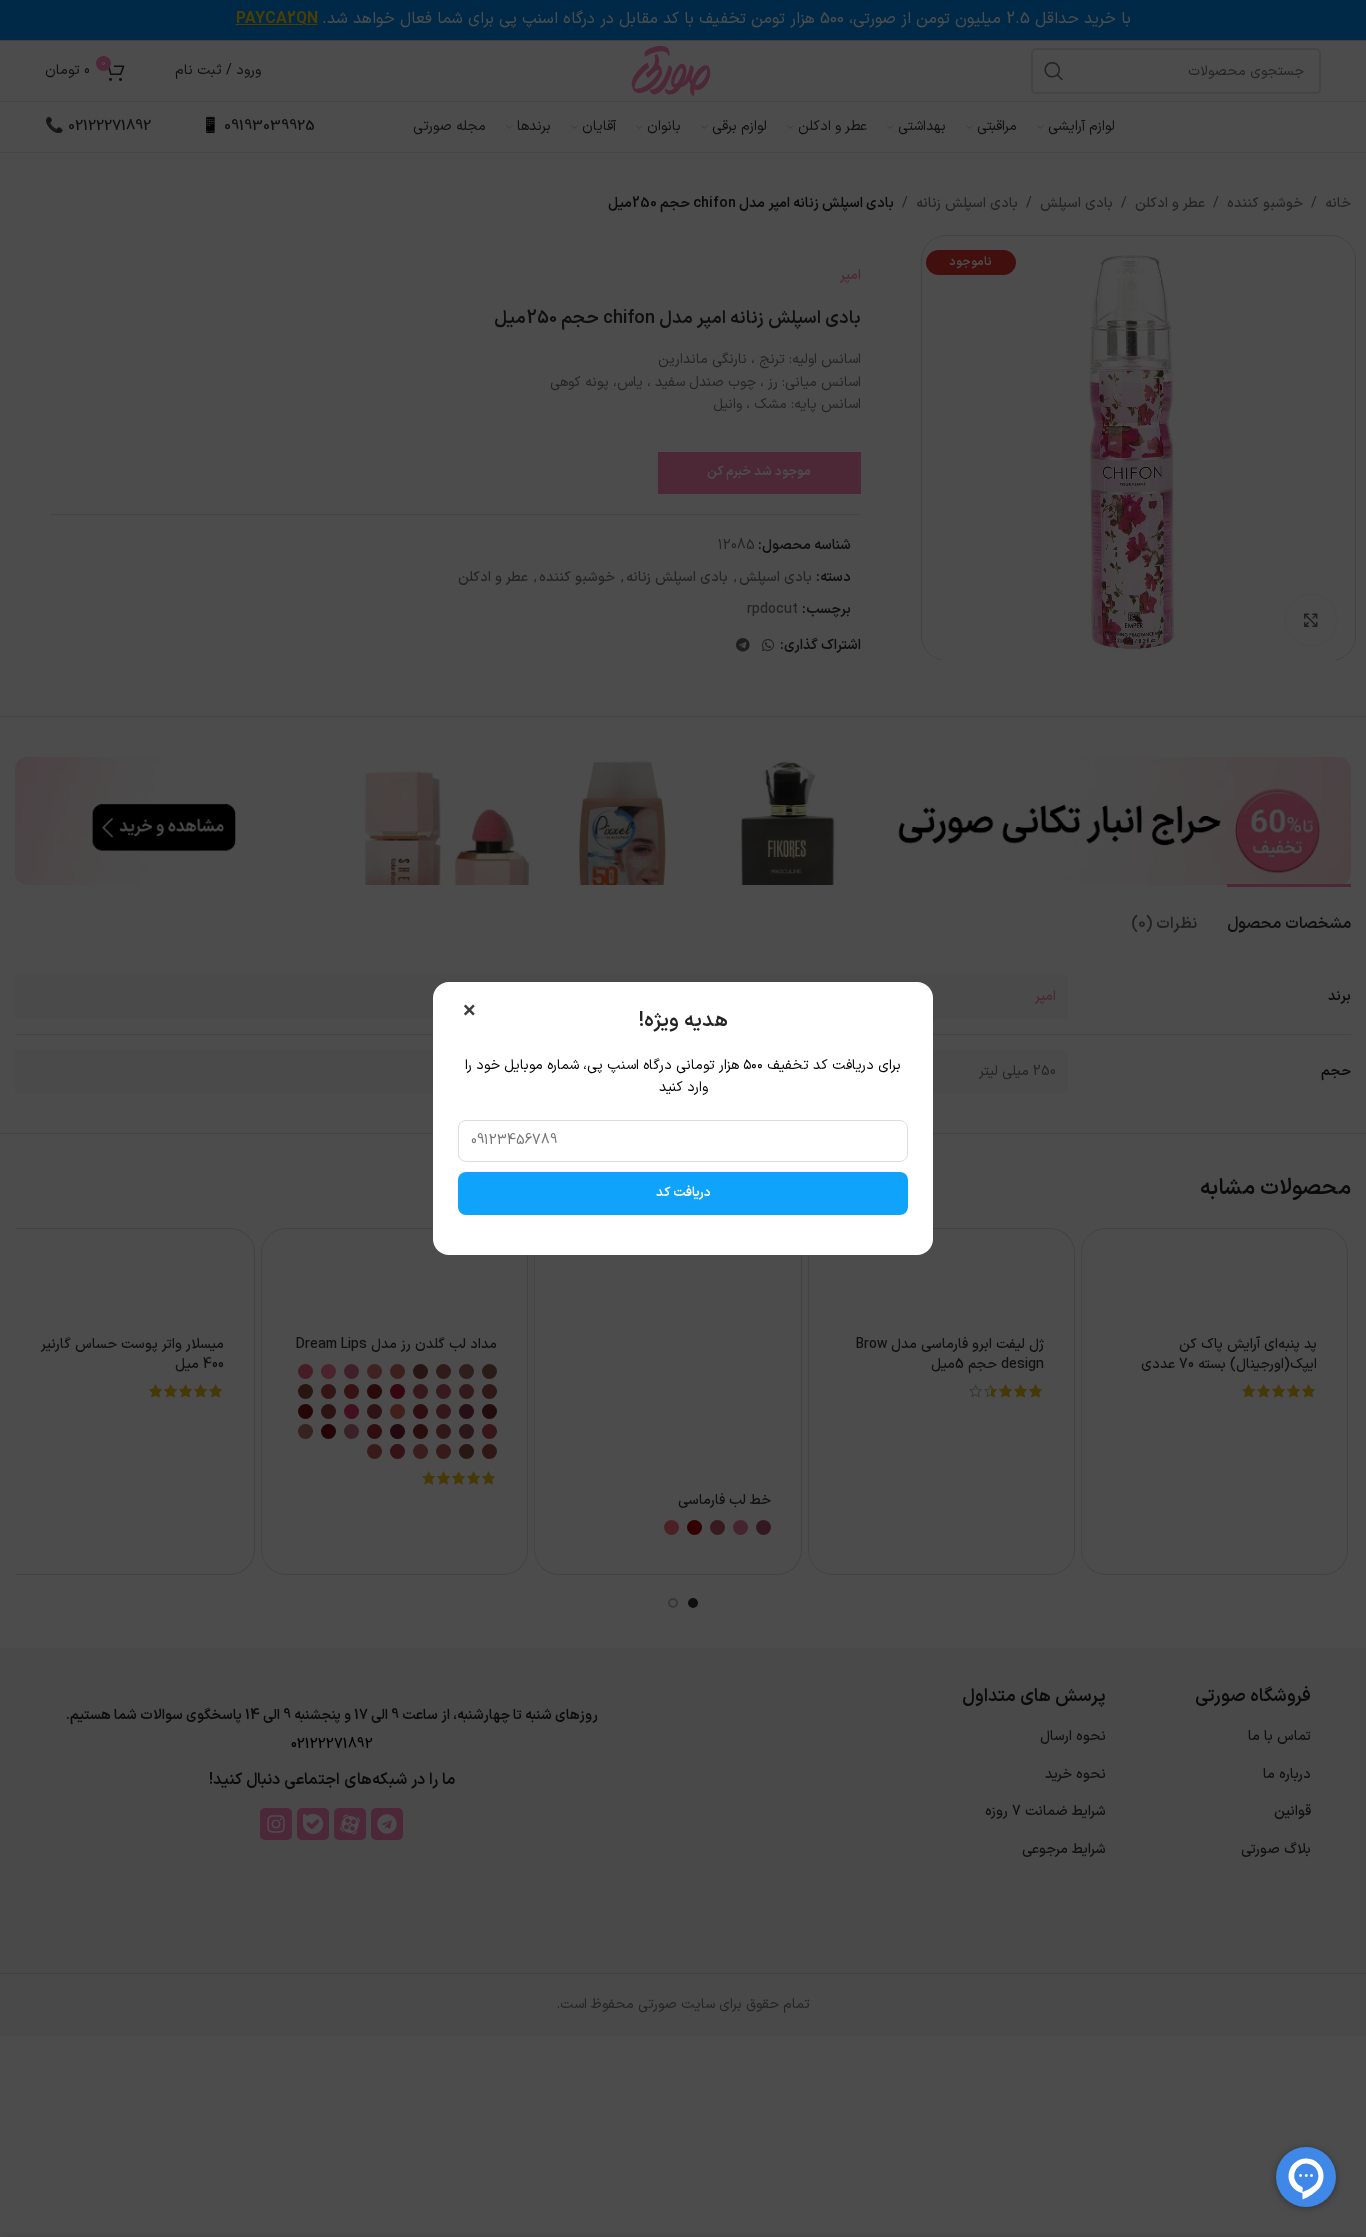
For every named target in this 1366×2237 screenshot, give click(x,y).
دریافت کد (683, 1193)
